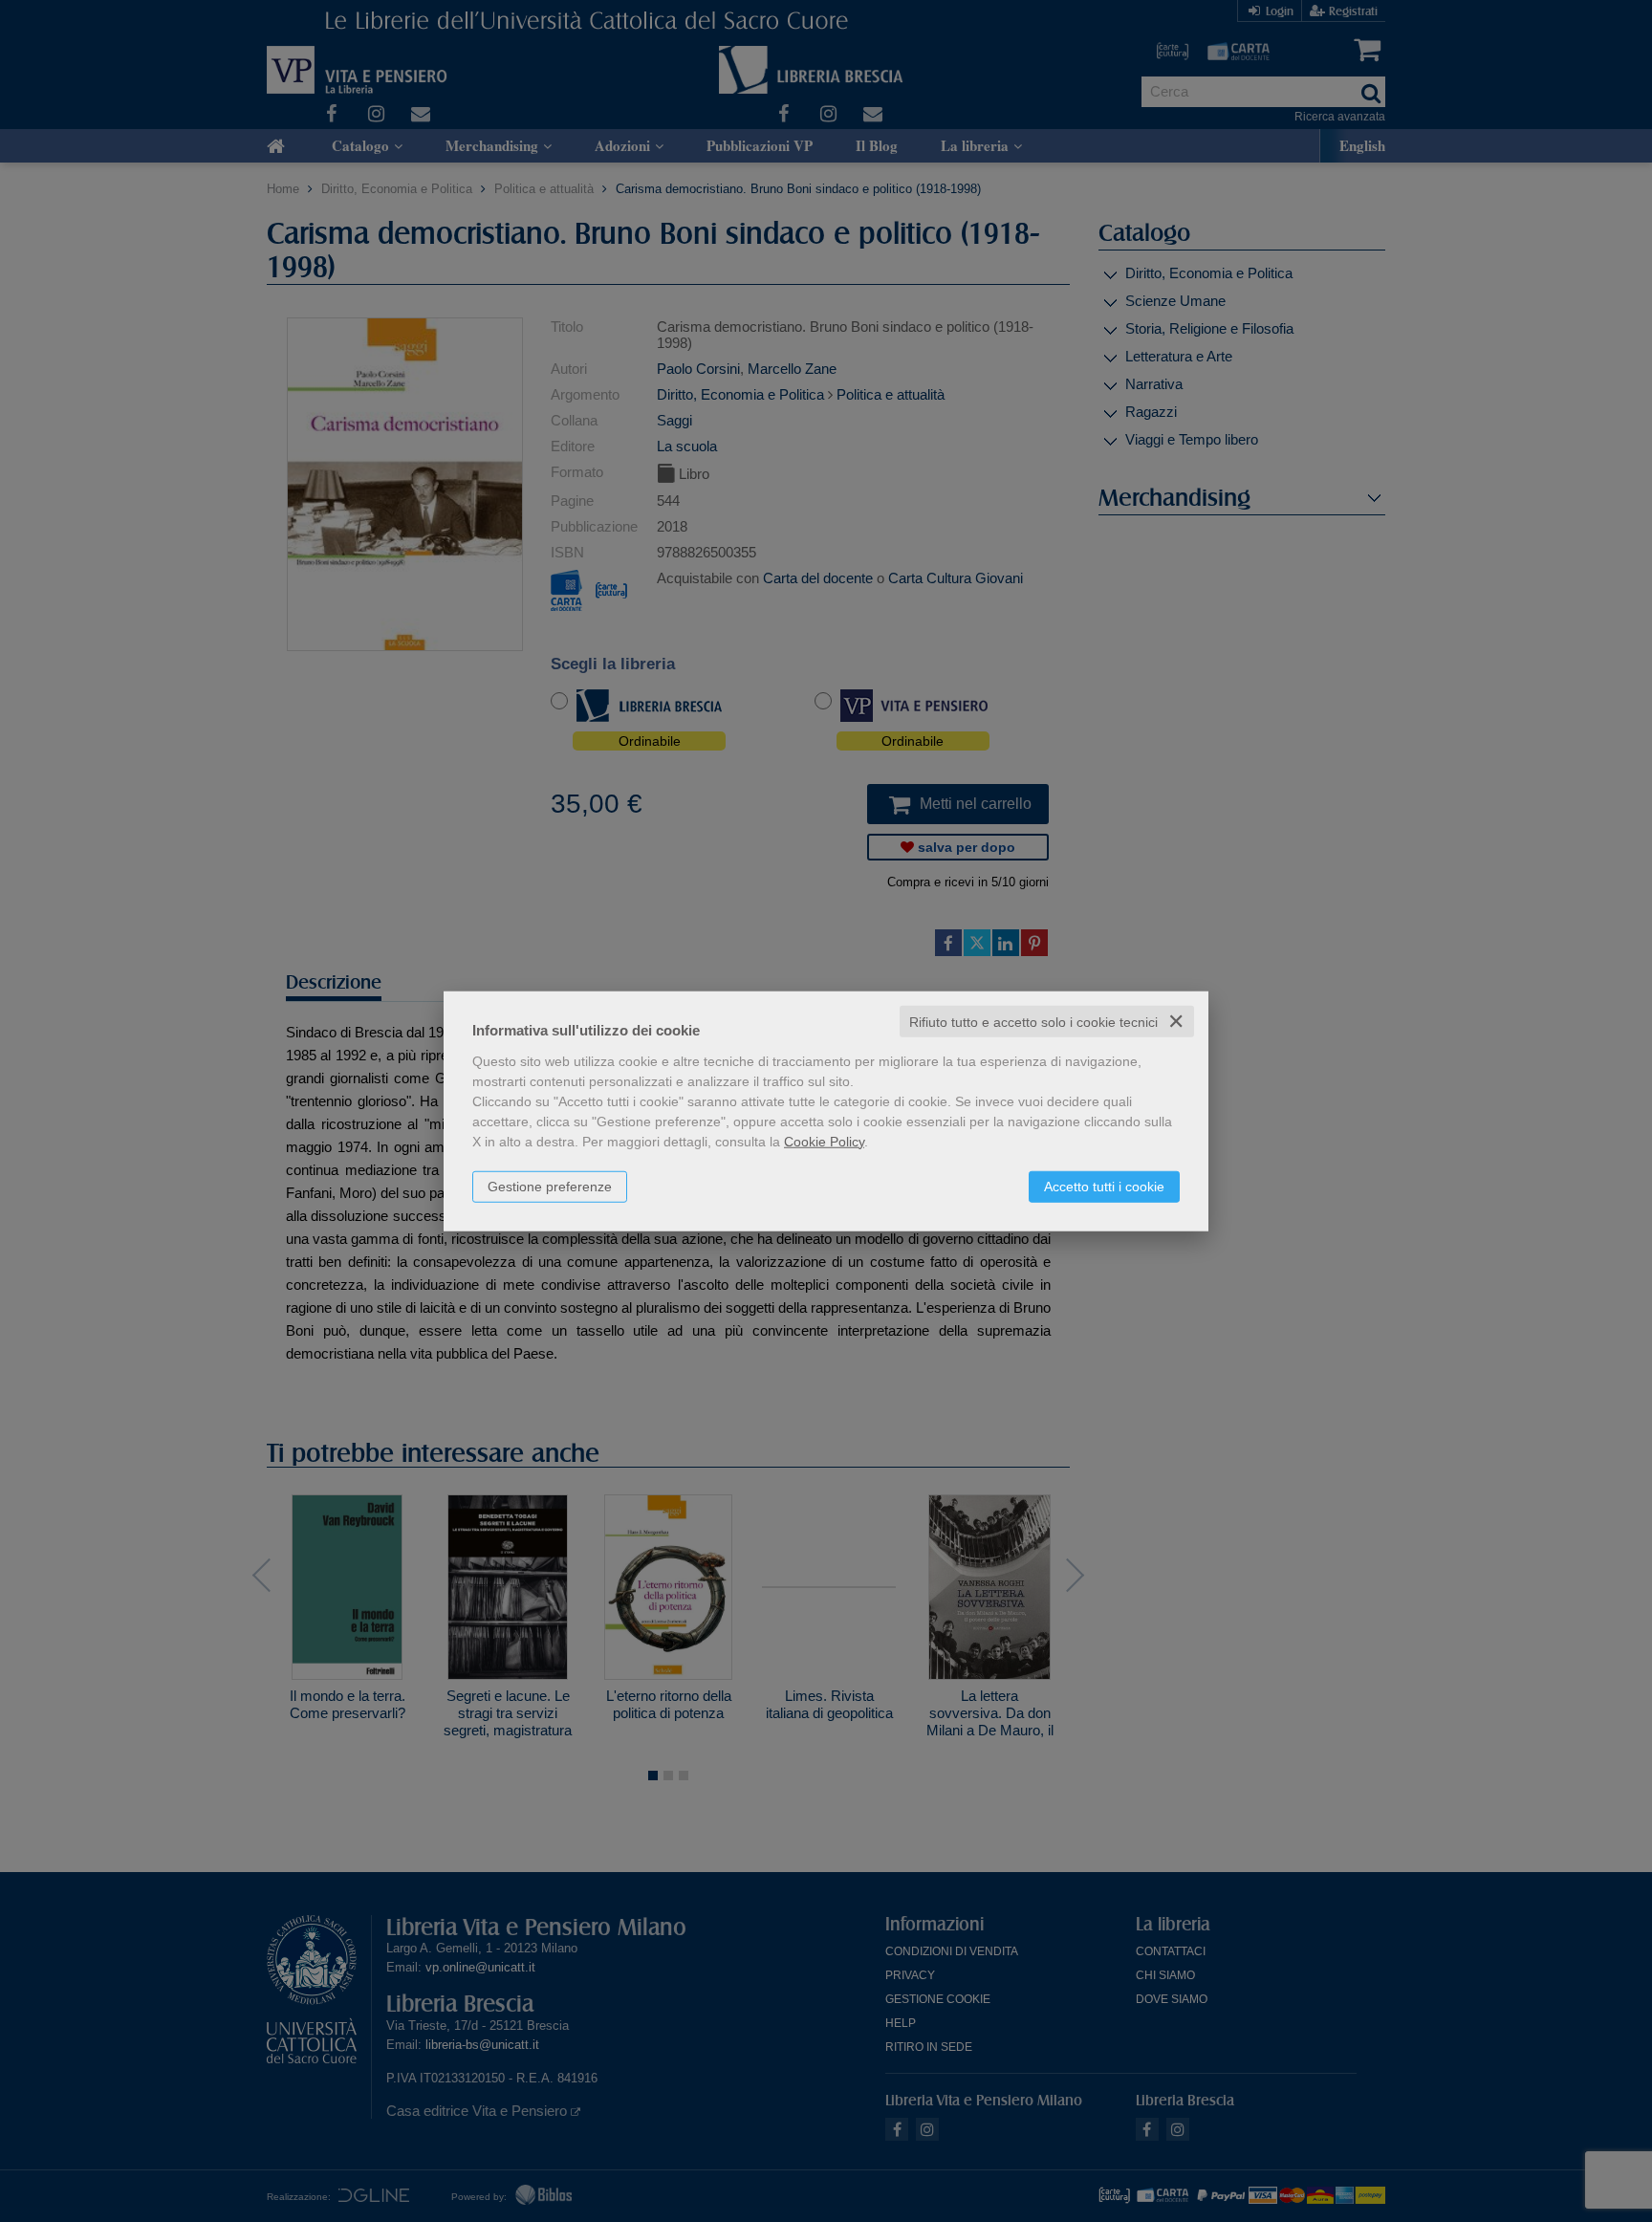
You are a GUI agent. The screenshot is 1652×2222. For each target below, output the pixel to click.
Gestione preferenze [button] (550, 1186)
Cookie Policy (824, 1141)
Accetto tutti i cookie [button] (1104, 1186)
